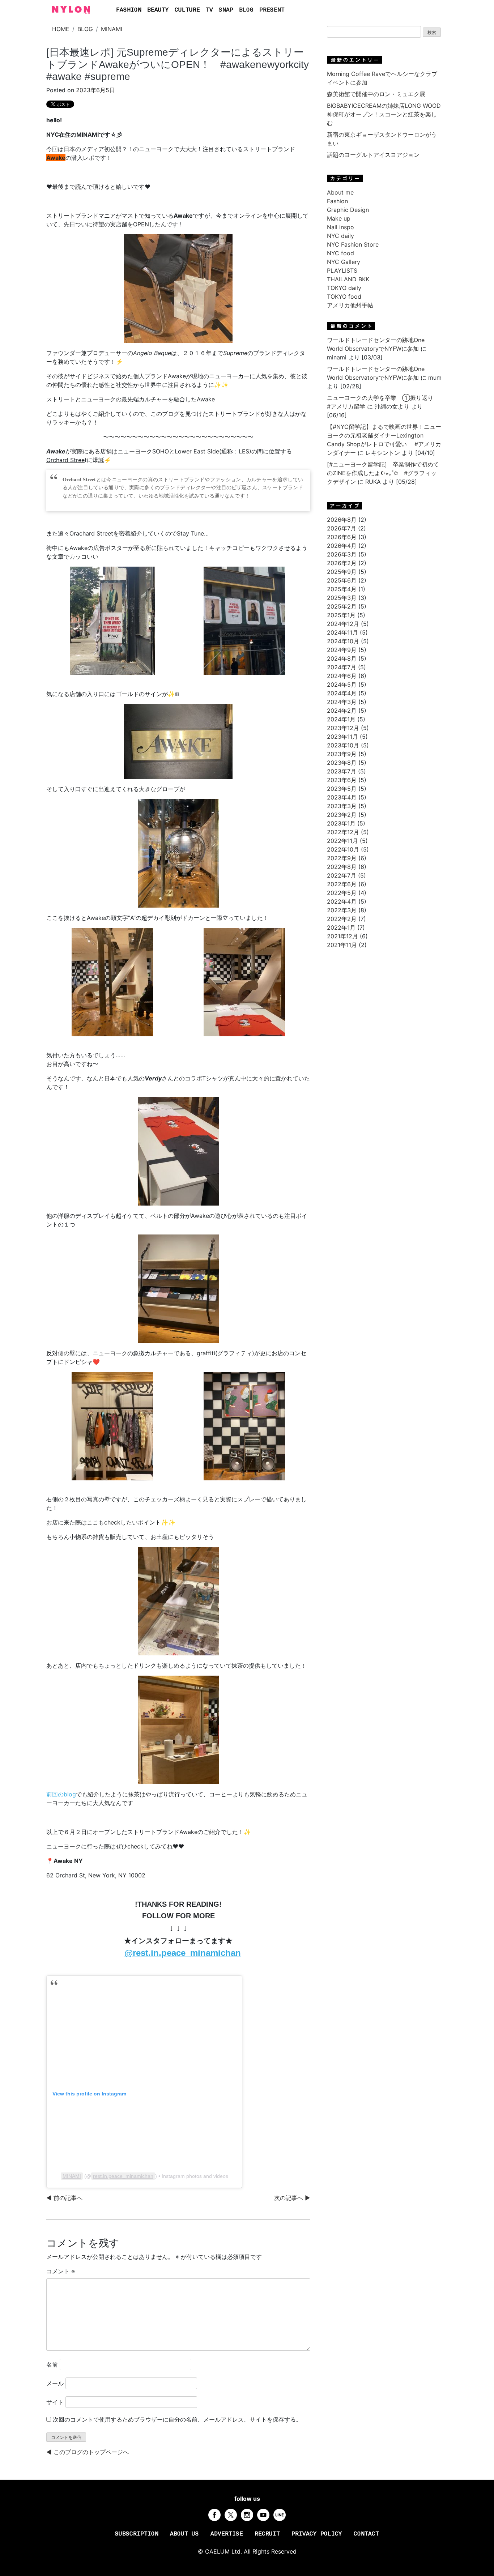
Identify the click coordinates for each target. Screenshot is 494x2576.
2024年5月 (342, 684)
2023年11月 (342, 737)
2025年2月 (342, 606)
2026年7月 (342, 528)
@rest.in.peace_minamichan (183, 1953)
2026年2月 (342, 563)
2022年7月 (342, 875)
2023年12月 (343, 728)
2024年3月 (342, 702)
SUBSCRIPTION (137, 2534)
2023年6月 (342, 780)
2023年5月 (342, 789)
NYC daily (340, 236)
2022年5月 (342, 893)
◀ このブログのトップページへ (88, 2452)
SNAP (226, 10)
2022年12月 (343, 832)
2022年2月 (342, 919)
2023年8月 (342, 763)
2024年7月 (342, 667)
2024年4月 (342, 693)
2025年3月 (342, 598)
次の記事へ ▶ (292, 2198)
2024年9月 (342, 650)
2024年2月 (342, 711)
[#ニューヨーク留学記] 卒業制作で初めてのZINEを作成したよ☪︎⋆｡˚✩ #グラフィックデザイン (383, 473)
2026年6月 (342, 537)
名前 (52, 2364)
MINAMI (112, 29)
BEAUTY (158, 10)
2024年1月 (341, 719)
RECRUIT (267, 2534)
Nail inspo (340, 227)
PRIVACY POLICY (317, 2534)
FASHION (129, 10)
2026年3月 (342, 554)
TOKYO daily (344, 288)
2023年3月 (342, 806)
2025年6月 (342, 580)
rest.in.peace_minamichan (123, 2176)
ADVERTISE (227, 2534)
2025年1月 (341, 615)
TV (209, 10)
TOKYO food (344, 297)
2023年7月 (342, 771)
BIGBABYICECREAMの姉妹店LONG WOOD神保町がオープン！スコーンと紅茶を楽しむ (384, 114)
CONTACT (366, 2534)
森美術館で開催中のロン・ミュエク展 (376, 94)
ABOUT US (184, 2534)
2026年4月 (342, 546)
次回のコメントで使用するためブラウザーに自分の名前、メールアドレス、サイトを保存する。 (177, 2419)
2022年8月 (342, 867)
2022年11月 (342, 841)
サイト (55, 2402)
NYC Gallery (344, 262)
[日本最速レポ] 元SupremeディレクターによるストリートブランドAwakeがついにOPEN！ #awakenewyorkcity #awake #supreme (178, 64)
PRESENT (272, 10)
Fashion (337, 201)
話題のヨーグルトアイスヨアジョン (373, 155)
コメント (61, 2271)
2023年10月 (343, 745)
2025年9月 (342, 572)
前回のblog (61, 1794)
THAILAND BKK (348, 279)
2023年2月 (342, 815)
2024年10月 (343, 641)
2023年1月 (341, 823)
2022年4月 (342, 901)
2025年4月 (342, 589)
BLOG (246, 10)
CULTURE (187, 10)
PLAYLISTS (342, 270)
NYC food (340, 253)
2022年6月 (342, 884)
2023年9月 (342, 754)
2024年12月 (343, 624)
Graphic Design (348, 210)
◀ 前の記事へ (64, 2198)
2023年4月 (342, 797)
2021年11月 (342, 945)
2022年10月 (343, 849)
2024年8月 (342, 658)
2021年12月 (342, 936)
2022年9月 (342, 858)
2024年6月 (342, 676)
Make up (339, 218)
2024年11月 (342, 632)
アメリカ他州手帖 (350, 305)
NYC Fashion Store (353, 244)
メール (55, 2383)
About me (340, 192)
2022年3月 (342, 910)
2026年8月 (342, 520)
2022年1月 (341, 927)
